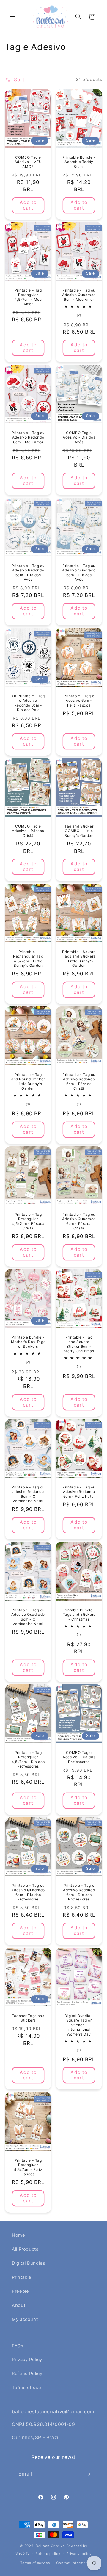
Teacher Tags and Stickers (28, 2018)
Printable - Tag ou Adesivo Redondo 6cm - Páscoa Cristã (79, 1082)
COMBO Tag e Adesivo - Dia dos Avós (79, 437)
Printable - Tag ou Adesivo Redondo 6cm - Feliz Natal (79, 1492)
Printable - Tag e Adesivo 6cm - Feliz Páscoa (79, 701)
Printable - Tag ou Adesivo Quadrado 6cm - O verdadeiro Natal (28, 1617)
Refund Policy (27, 2374)
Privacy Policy (27, 2360)
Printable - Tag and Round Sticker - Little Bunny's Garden (28, 1082)
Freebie (20, 2291)
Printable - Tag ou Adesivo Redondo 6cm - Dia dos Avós (28, 573)
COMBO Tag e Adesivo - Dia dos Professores (79, 1757)
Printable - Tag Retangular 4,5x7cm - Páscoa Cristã (28, 1221)
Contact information (74, 2563)
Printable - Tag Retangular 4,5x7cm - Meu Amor (28, 297)
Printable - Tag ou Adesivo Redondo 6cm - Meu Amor (28, 437)
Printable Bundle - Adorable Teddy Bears (79, 162)
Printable (22, 2277)
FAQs (18, 2346)
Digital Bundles (29, 2263)
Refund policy (48, 2554)
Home (19, 2235)
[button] (12, 17)
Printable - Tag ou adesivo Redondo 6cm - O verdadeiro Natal (28, 1494)
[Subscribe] (88, 2474)
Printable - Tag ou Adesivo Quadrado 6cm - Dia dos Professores (28, 1892)
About (19, 2305)
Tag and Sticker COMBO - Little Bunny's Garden (79, 831)
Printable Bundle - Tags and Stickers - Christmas (79, 1615)
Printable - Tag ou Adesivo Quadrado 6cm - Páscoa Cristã (79, 1221)
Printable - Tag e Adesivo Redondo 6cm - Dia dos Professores (79, 1892)
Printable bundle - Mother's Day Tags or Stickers (28, 1342)
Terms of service (35, 2563)
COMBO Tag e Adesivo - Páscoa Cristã (28, 831)
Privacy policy (79, 2554)
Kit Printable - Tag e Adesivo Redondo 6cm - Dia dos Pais (28, 703)
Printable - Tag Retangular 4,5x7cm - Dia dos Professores (28, 1759)
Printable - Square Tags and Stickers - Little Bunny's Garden (79, 959)
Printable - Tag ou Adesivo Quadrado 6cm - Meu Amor (79, 295)
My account (25, 2319)
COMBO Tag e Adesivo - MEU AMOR (28, 162)
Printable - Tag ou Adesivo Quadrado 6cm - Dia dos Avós (79, 573)
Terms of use (27, 2388)
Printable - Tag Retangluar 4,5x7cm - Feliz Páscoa (28, 2167)
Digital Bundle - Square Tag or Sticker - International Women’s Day (79, 2025)
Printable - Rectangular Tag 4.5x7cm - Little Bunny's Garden (28, 959)
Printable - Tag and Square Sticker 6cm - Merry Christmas (79, 1344)
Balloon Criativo (50, 2546)
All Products (25, 2249)
